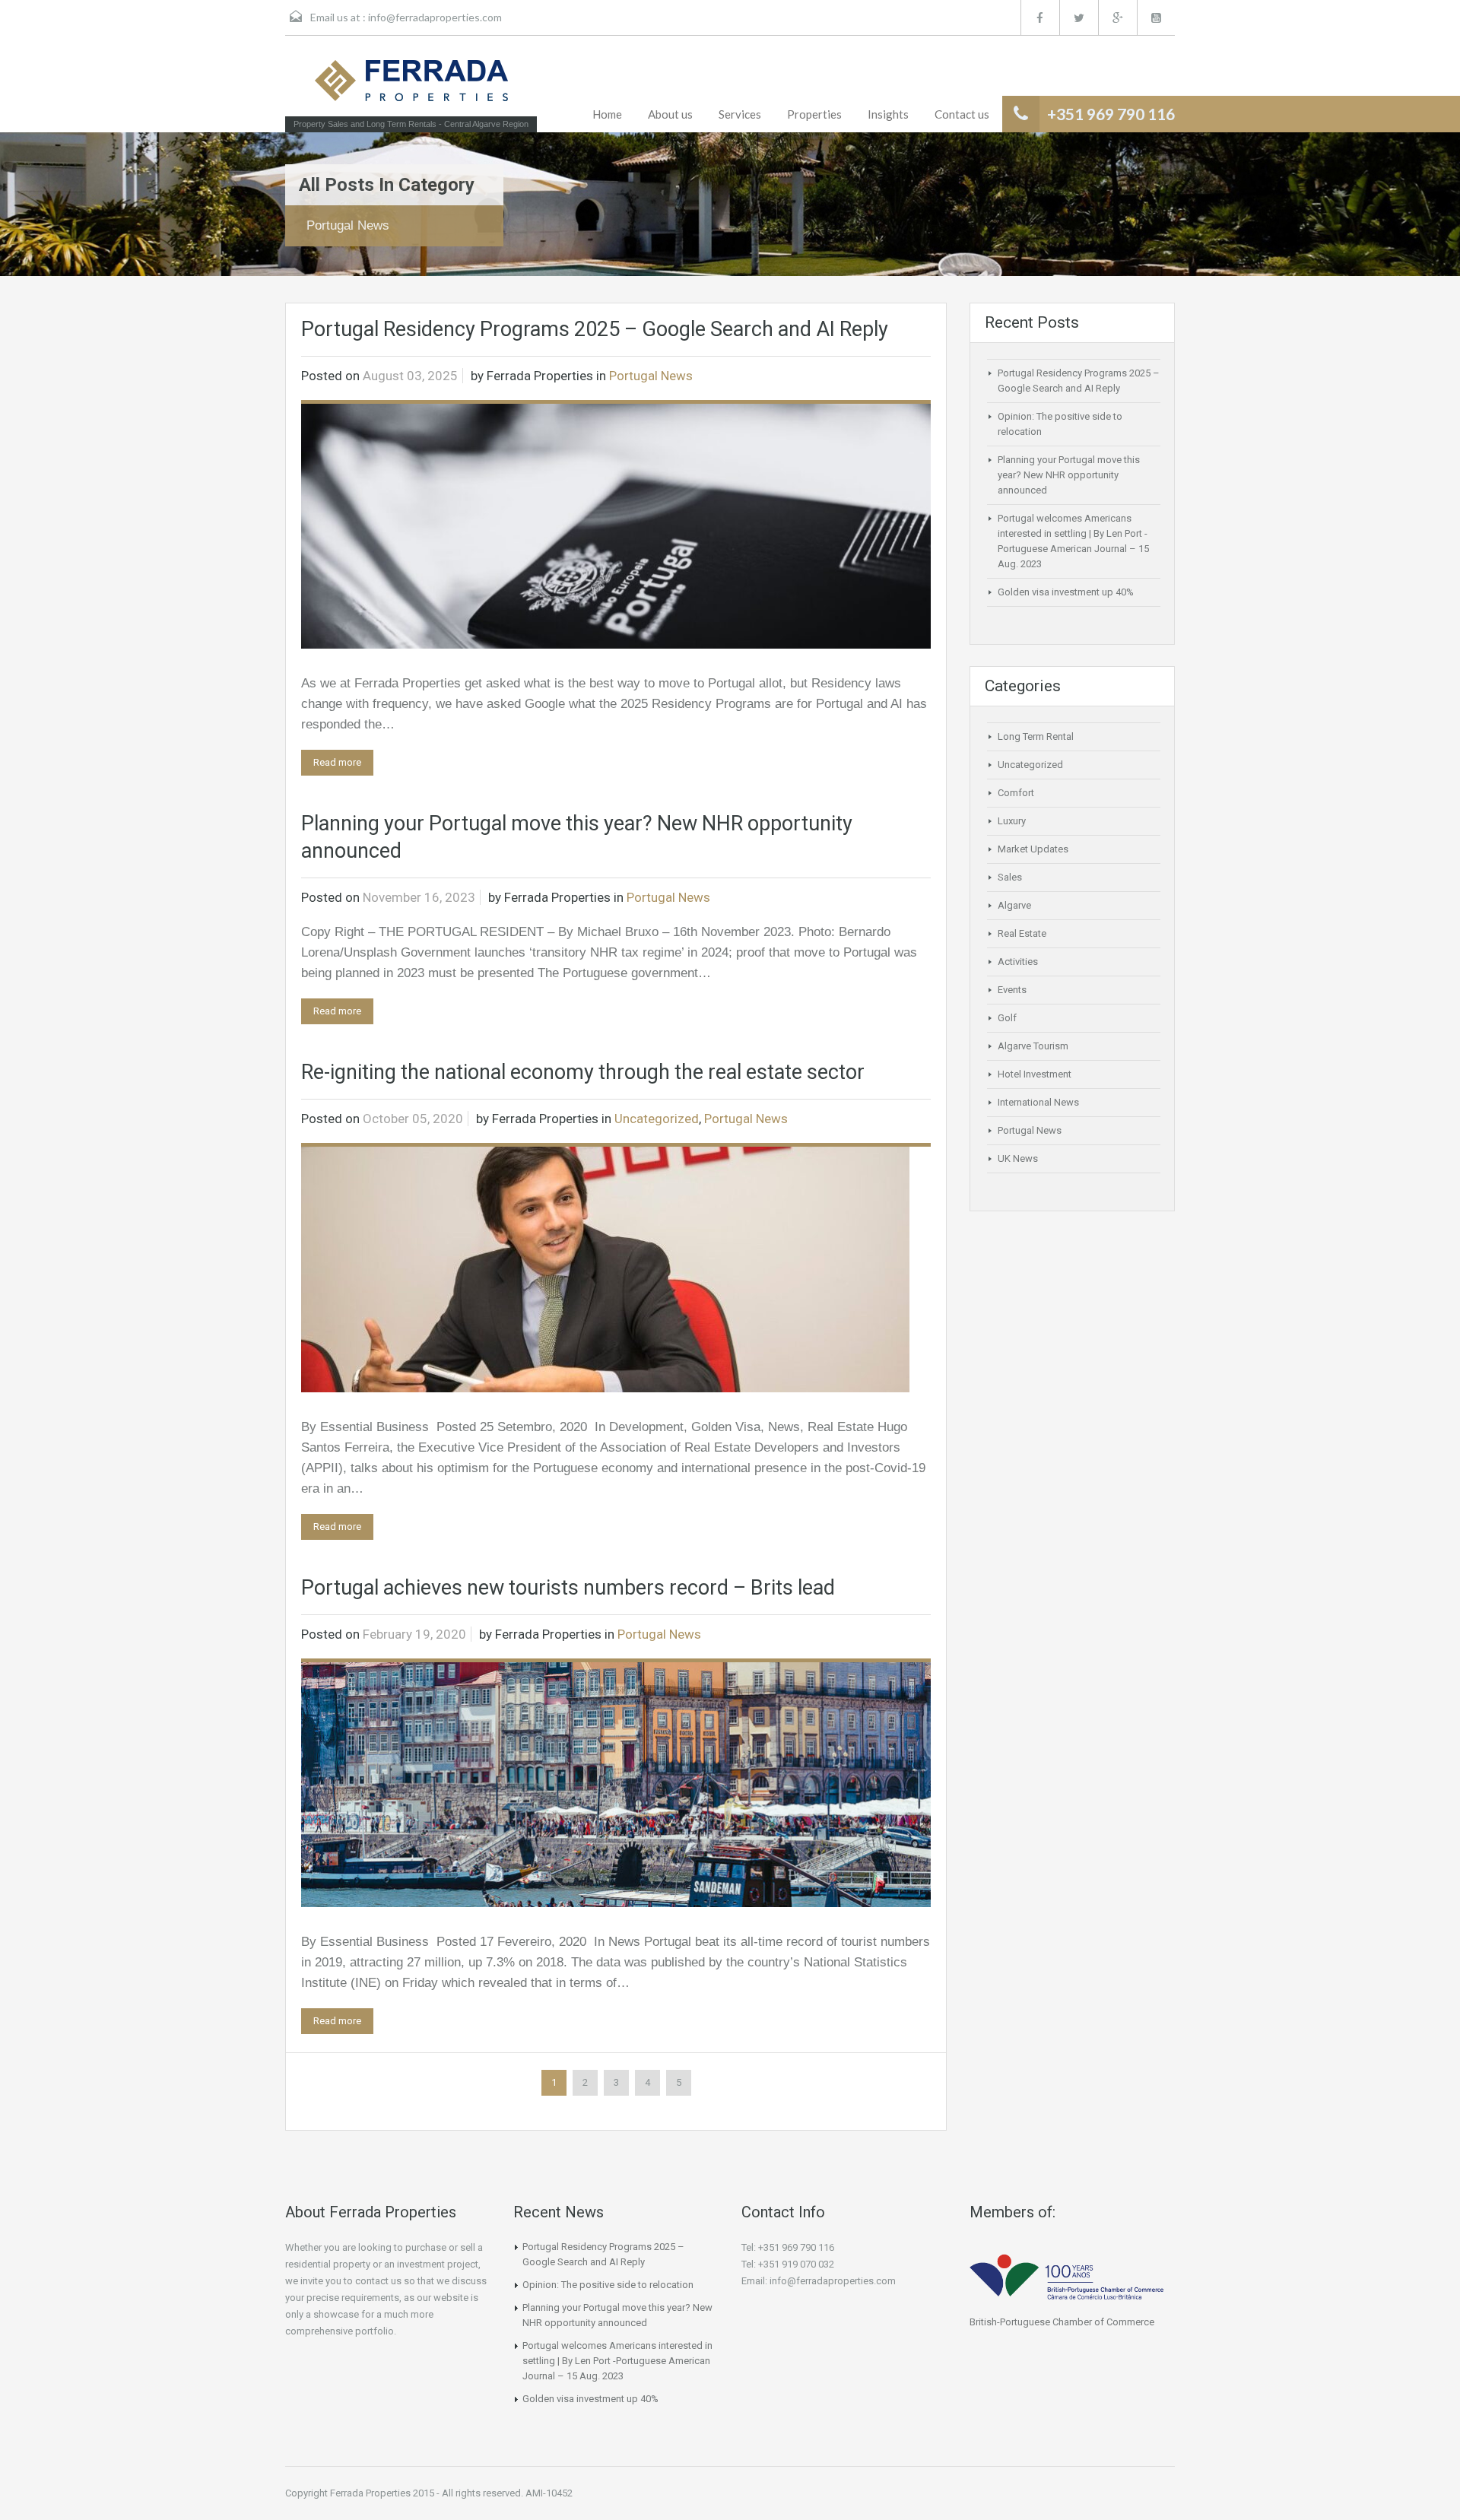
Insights (888, 114)
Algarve (1014, 905)
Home (607, 114)
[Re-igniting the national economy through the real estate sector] (605, 1269)
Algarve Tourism (1033, 1046)
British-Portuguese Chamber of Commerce (1062, 2322)
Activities (1018, 962)
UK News (1018, 1158)
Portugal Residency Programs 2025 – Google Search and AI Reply (595, 329)
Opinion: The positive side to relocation (608, 2285)
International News (1038, 1102)
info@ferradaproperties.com (435, 17)
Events (1012, 990)
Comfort (1016, 793)
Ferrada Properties (540, 376)
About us (670, 114)
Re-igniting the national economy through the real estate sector (583, 1072)
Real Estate (1022, 933)
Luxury (1012, 821)
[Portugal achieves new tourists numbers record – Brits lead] (616, 1784)
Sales (1010, 877)
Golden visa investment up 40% (1066, 592)
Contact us (962, 114)
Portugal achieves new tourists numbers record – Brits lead (568, 1588)
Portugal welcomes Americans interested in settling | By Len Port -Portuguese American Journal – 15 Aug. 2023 (617, 2361)
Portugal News (651, 376)
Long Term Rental (1036, 736)
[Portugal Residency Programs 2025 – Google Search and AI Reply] (616, 526)
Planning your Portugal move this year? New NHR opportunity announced (1069, 475)
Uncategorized (657, 1119)
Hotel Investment (1035, 1074)
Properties (814, 114)
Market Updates (1033, 849)
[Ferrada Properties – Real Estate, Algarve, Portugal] (411, 85)
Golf (1007, 1018)
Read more (337, 762)
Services (740, 114)
